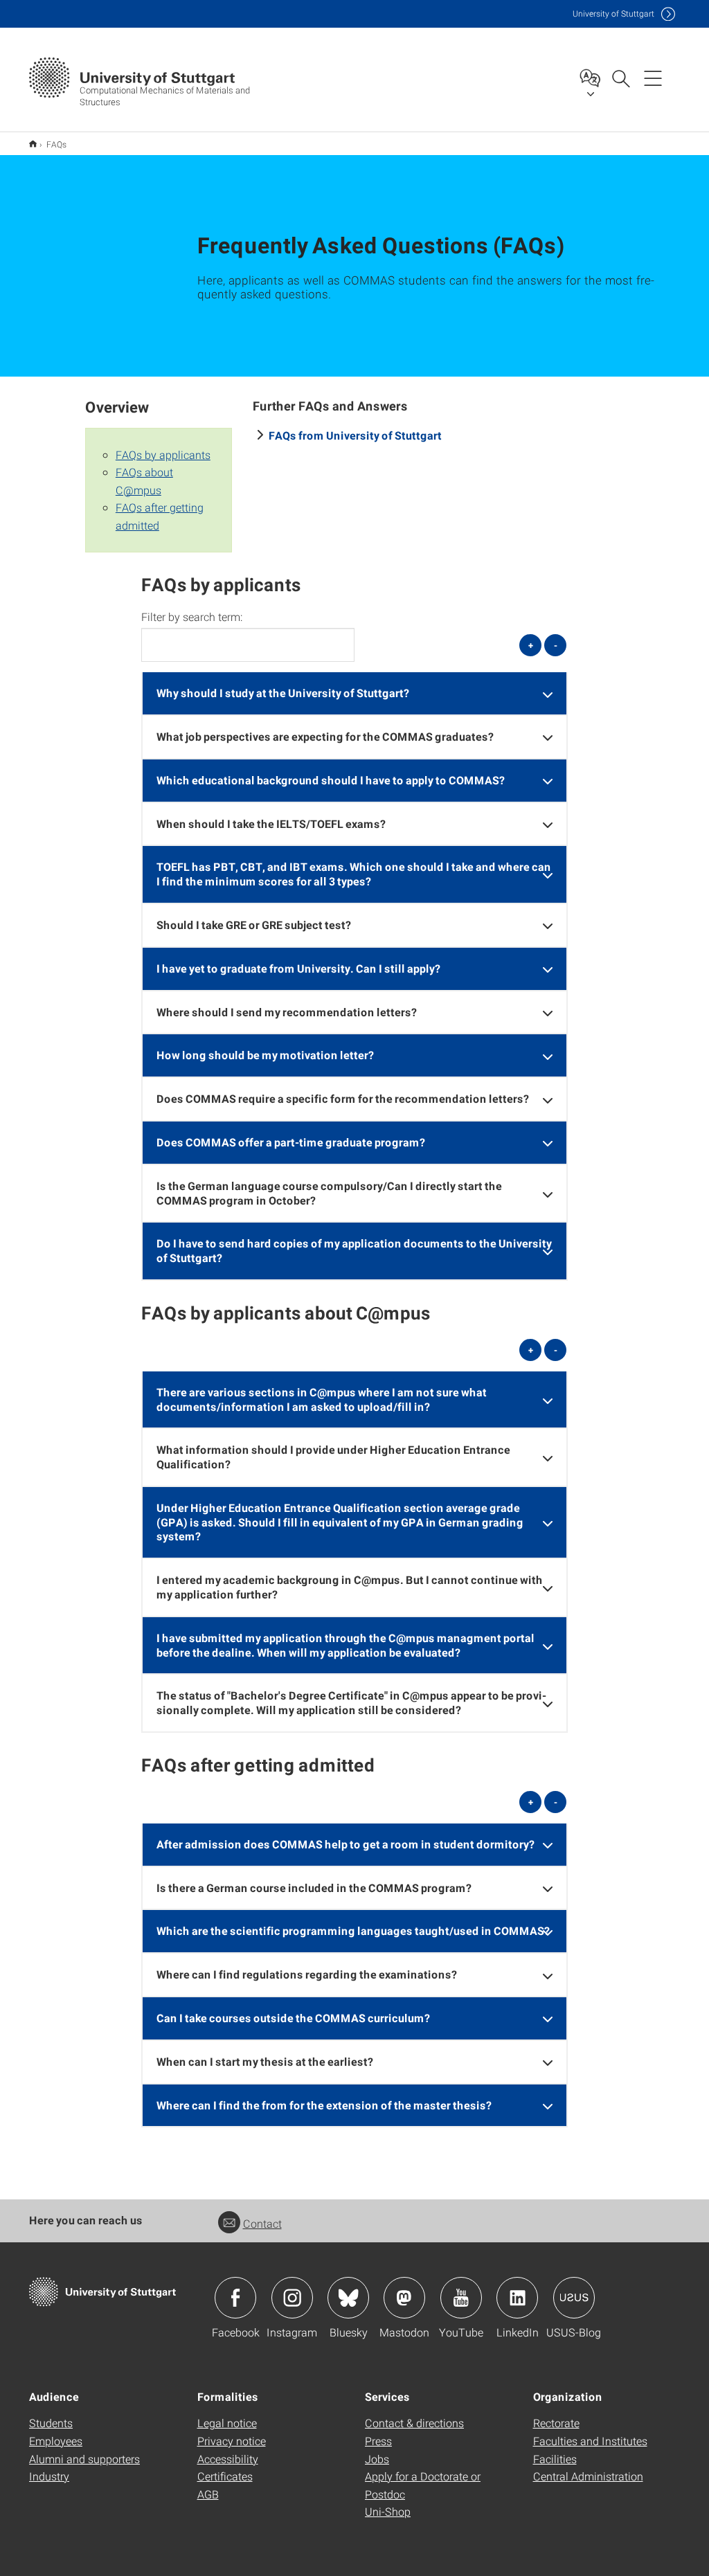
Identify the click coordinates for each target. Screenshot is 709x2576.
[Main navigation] (653, 78)
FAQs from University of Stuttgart (355, 435)
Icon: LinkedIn (517, 2298)
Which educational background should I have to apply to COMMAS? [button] (331, 780)
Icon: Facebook (235, 2298)
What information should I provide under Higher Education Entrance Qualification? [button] (333, 1457)
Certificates (225, 2476)
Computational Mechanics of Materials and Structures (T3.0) (33, 144)
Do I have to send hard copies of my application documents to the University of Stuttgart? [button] (354, 1250)
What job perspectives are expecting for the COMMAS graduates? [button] (325, 736)
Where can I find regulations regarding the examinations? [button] (307, 1974)
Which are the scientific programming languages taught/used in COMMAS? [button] (353, 1930)
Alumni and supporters (84, 2459)
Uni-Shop (388, 2511)
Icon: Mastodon (404, 2298)
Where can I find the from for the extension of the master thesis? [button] (324, 2105)
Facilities (555, 2459)
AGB (208, 2494)
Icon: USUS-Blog (574, 2298)
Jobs (377, 2459)
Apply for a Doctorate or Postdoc (423, 2485)
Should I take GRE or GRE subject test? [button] (254, 925)
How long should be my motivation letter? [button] (265, 1055)
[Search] (620, 78)
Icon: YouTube (461, 2298)
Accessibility (228, 2459)
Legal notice (227, 2423)
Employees (56, 2441)
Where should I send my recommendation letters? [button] (287, 1012)
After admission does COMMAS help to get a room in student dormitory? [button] (345, 1844)
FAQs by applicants (163, 454)
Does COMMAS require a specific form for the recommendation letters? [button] (343, 1098)
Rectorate (556, 2423)
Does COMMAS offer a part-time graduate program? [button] (291, 1142)
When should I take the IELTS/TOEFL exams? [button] (271, 823)
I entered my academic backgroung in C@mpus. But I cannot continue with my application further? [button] (350, 1587)
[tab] (355, 693)
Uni (613, 13)
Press (378, 2441)
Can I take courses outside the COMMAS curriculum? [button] (293, 2018)
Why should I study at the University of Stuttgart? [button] (283, 693)
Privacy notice (232, 2441)
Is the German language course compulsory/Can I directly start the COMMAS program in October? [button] (329, 1193)
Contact (262, 2223)
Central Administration (588, 2476)
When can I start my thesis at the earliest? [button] (265, 2061)
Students (51, 2423)
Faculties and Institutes (590, 2441)
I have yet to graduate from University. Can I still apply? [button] (298, 968)
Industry (49, 2476)
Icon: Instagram (292, 2298)
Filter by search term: (192, 617)
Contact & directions (414, 2423)
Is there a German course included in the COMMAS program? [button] (314, 1888)
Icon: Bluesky (348, 2298)
